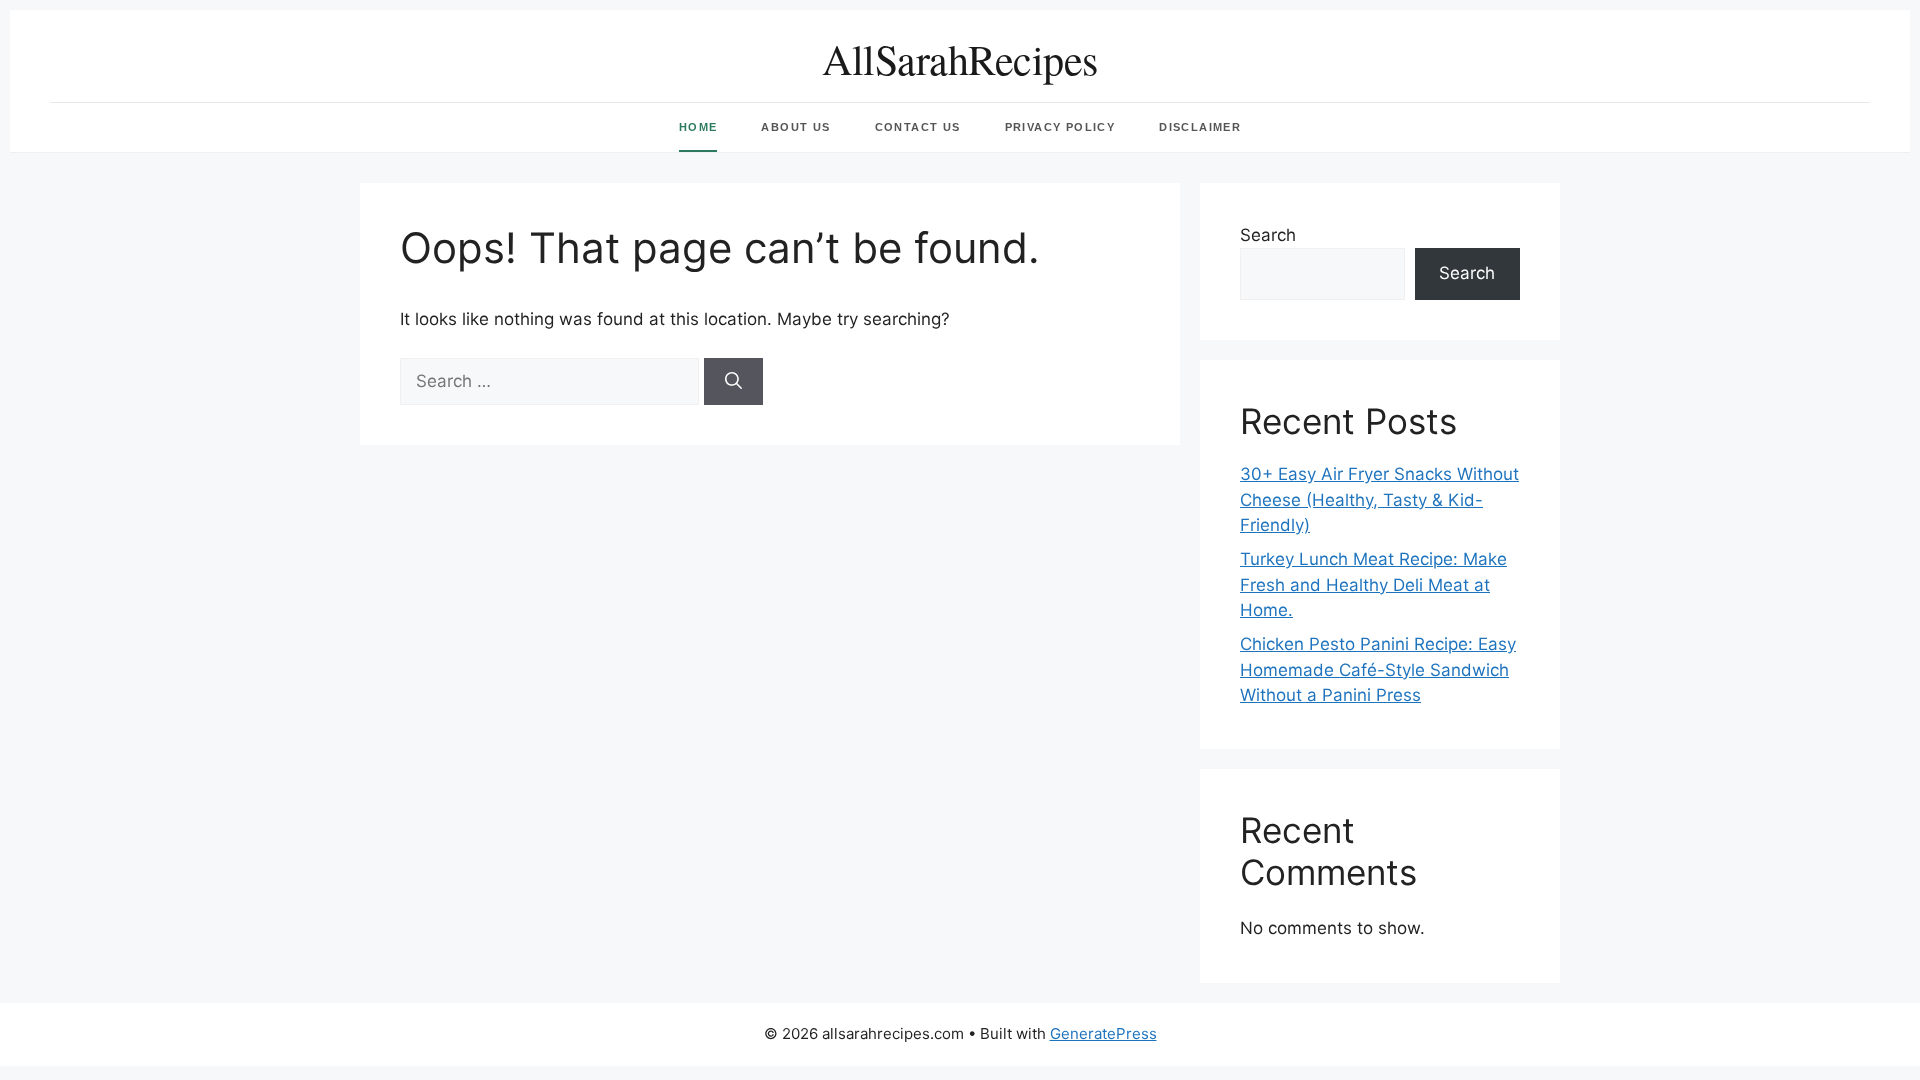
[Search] (733, 382)
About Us (795, 127)
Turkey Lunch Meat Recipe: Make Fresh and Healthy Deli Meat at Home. (1373, 584)
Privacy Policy (1060, 127)
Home (698, 127)
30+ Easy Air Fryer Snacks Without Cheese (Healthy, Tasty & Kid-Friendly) (1379, 499)
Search (1268, 235)
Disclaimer (1200, 127)
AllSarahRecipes (960, 59)
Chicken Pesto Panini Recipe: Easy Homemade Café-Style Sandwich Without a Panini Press (1378, 669)
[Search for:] (552, 381)
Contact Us (918, 127)
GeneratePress (1103, 1033)
